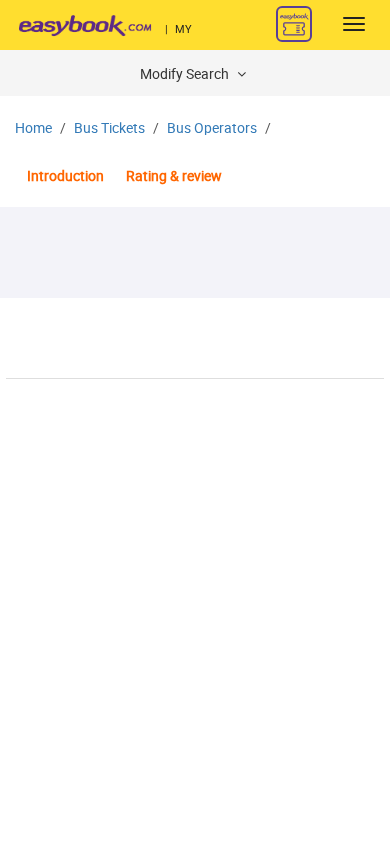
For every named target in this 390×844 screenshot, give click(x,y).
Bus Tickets (109, 128)
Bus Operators (212, 128)
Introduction (65, 176)
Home (33, 128)
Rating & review (174, 176)
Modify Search (186, 74)
